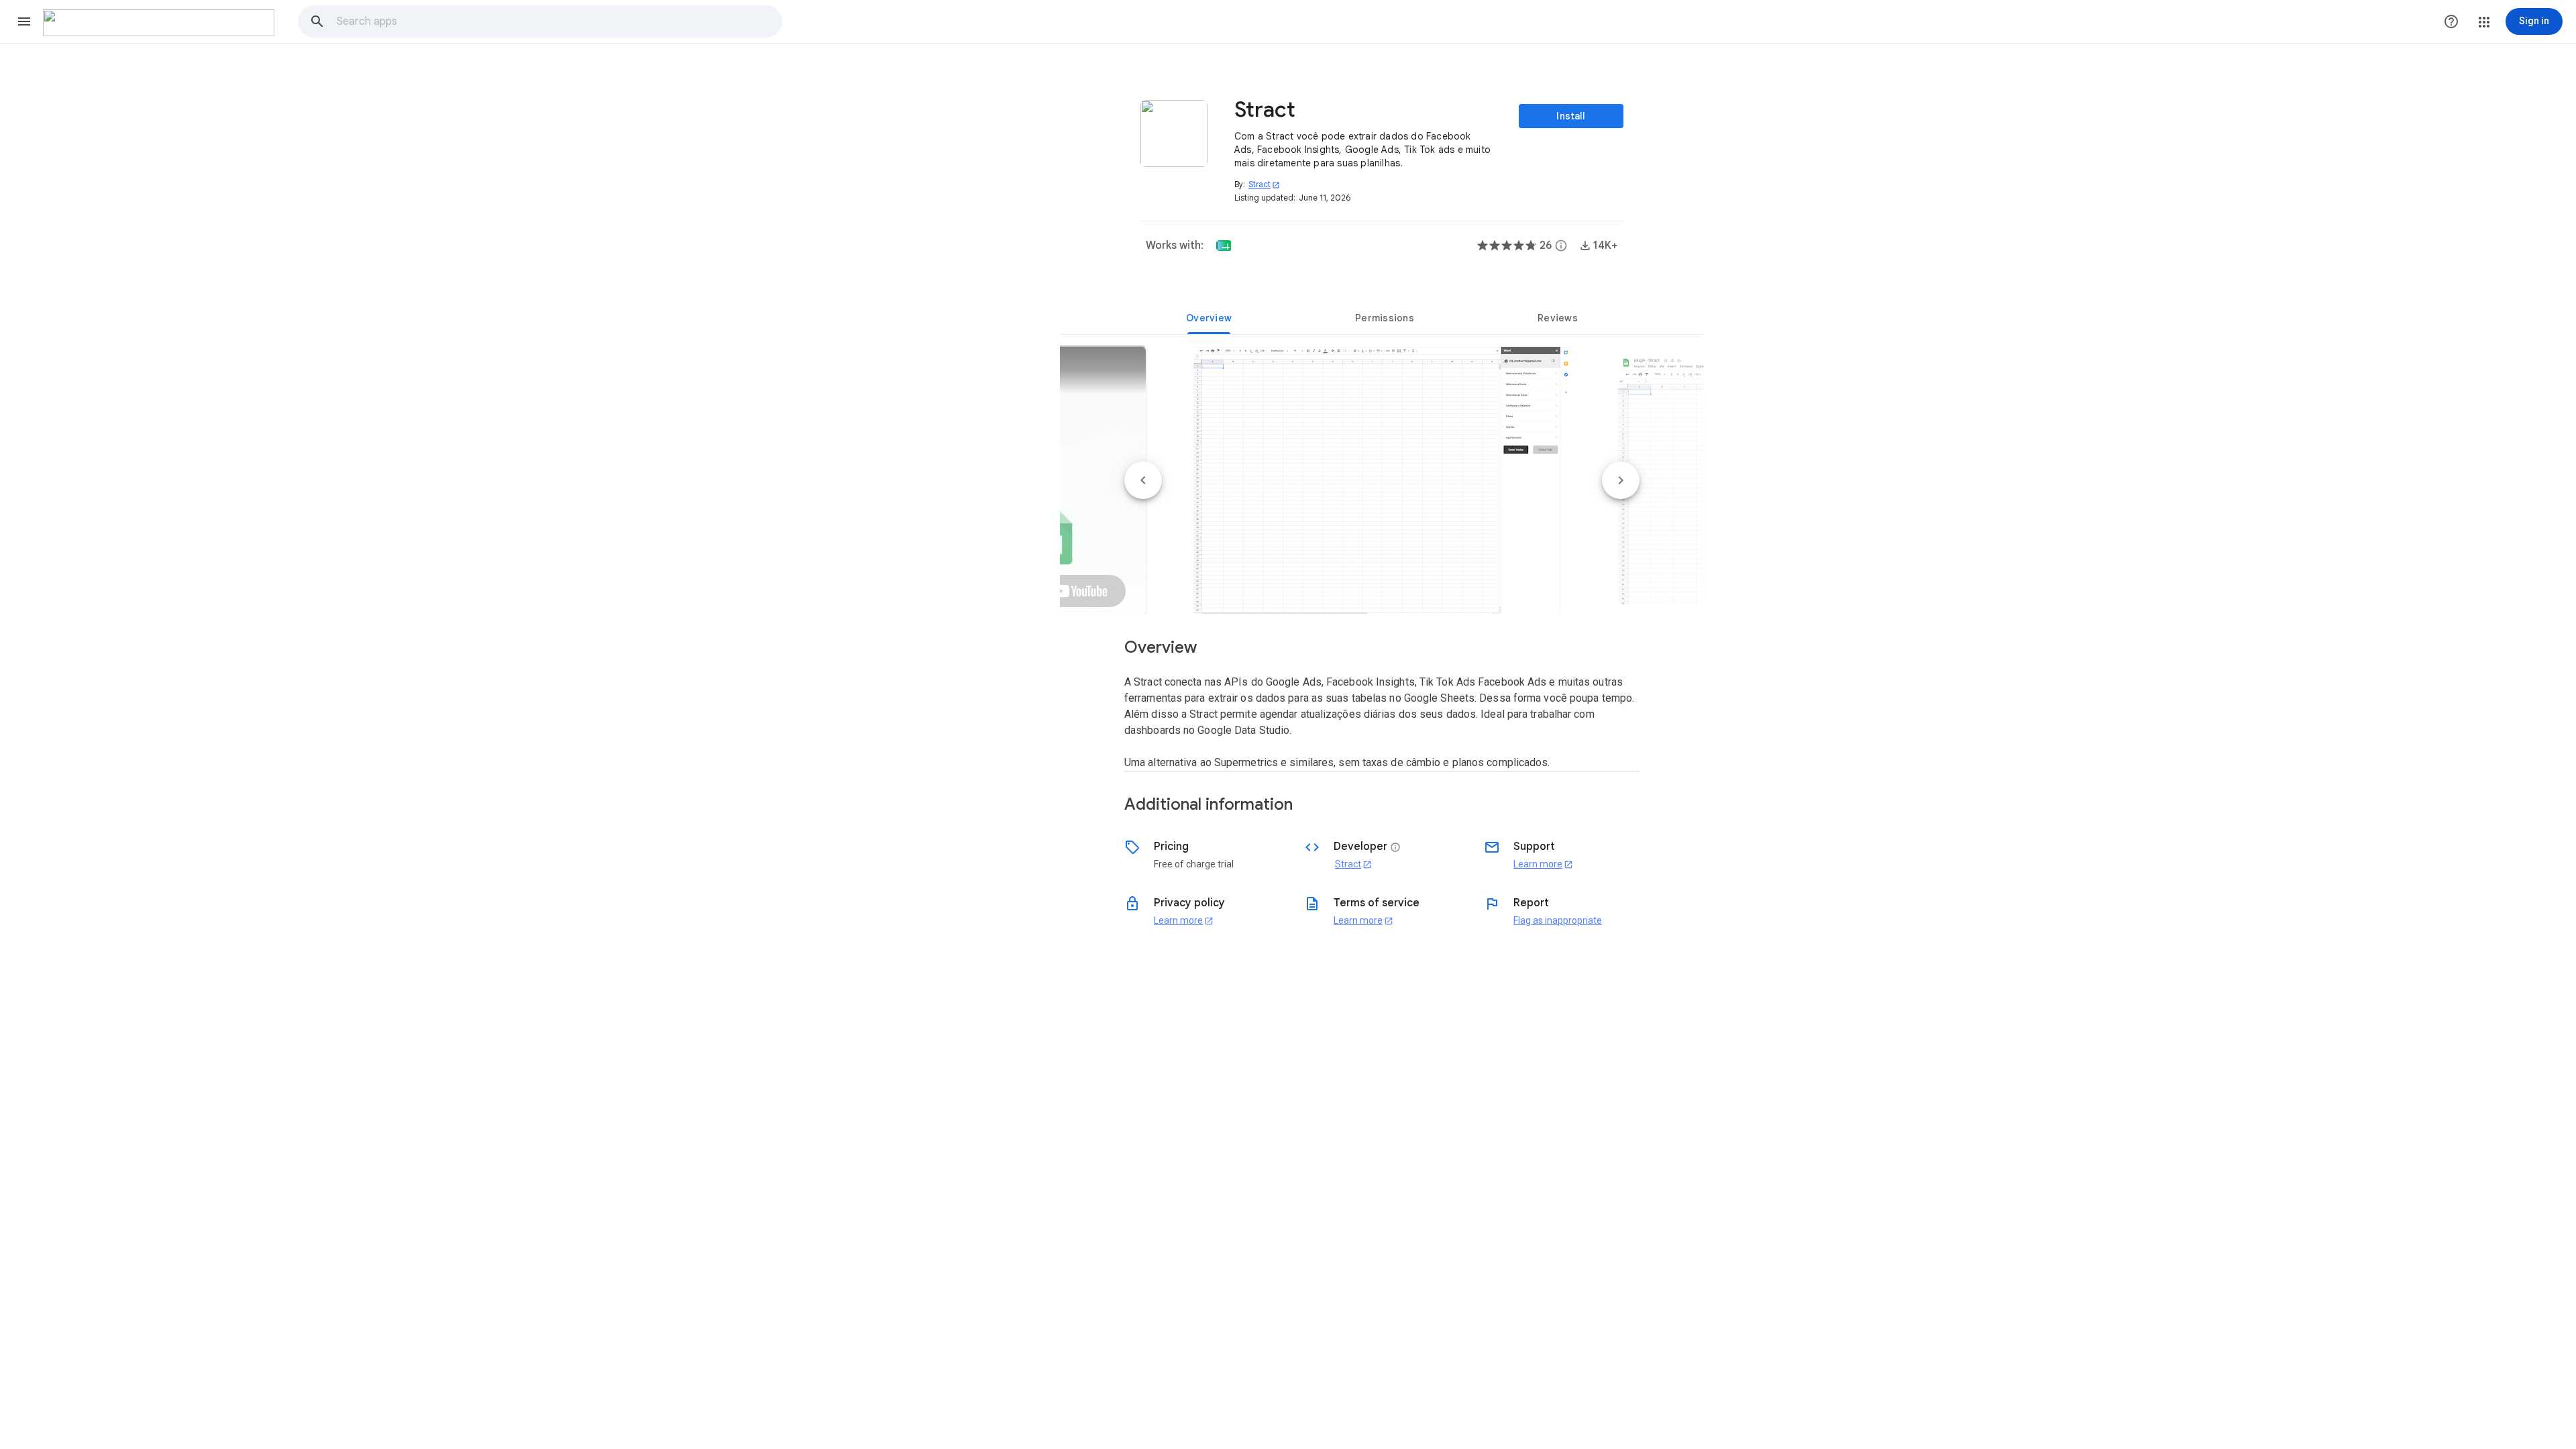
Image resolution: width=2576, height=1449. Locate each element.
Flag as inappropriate (1558, 920)
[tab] (1209, 318)
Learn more (1543, 864)
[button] (24, 21)
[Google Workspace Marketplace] (159, 23)
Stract (1264, 184)
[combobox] (559, 21)
